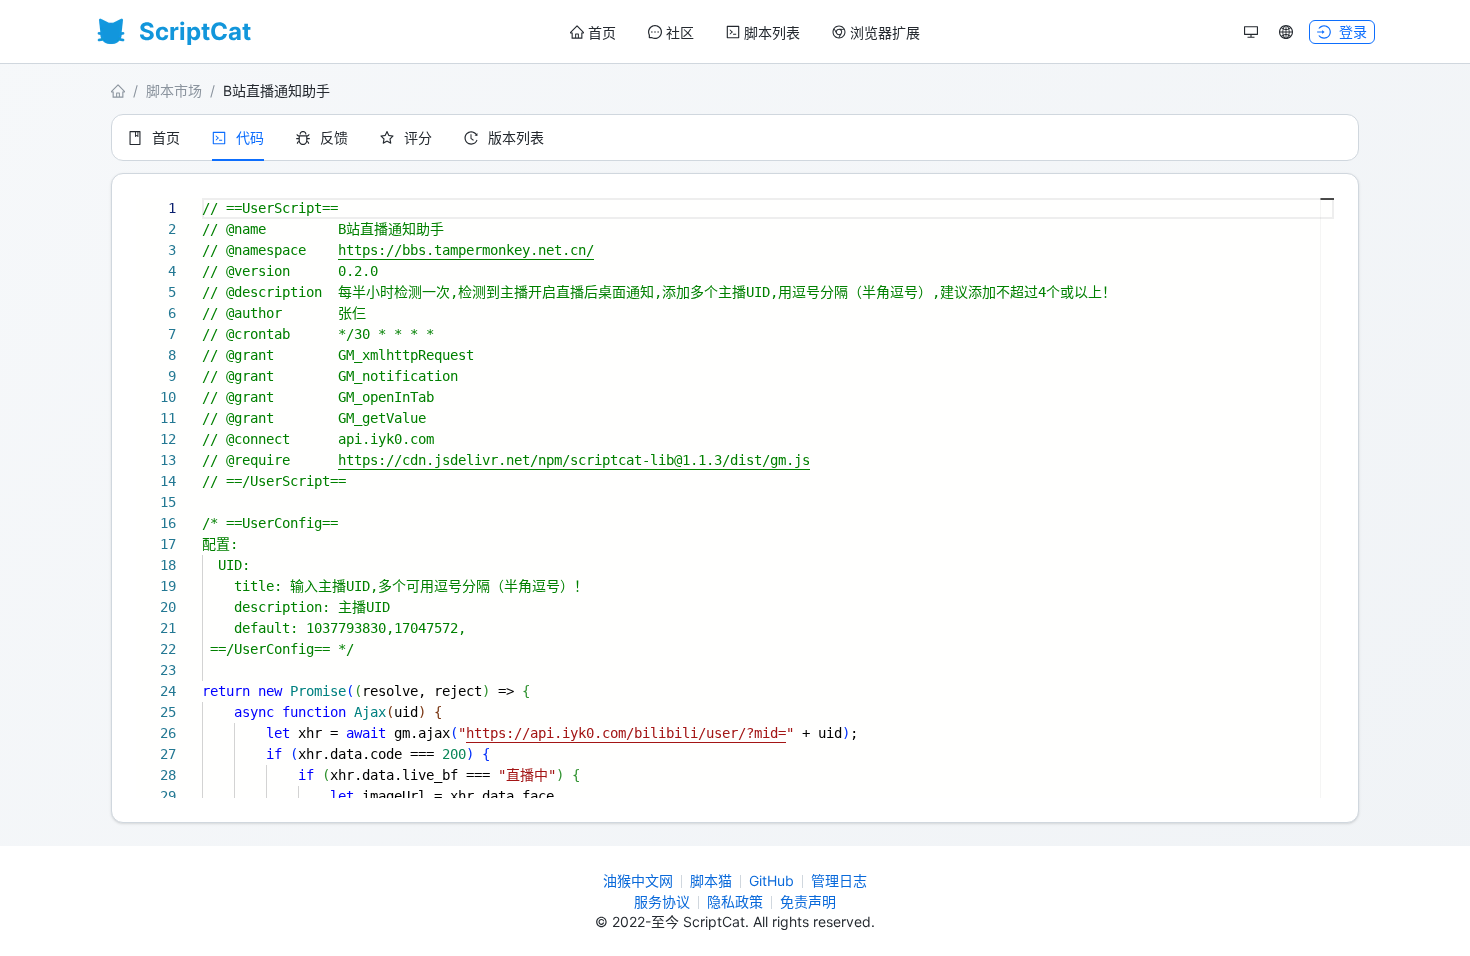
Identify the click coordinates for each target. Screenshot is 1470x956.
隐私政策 (735, 901)
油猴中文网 (638, 880)
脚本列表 (772, 32)
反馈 (334, 137)
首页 (602, 32)
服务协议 (662, 901)
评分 (418, 137)
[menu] (745, 32)
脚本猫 (711, 880)
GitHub (771, 880)
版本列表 (516, 137)
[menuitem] (593, 33)
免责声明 (808, 901)
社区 (680, 32)
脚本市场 (174, 90)
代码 (250, 137)
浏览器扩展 (885, 32)
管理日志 (839, 880)
